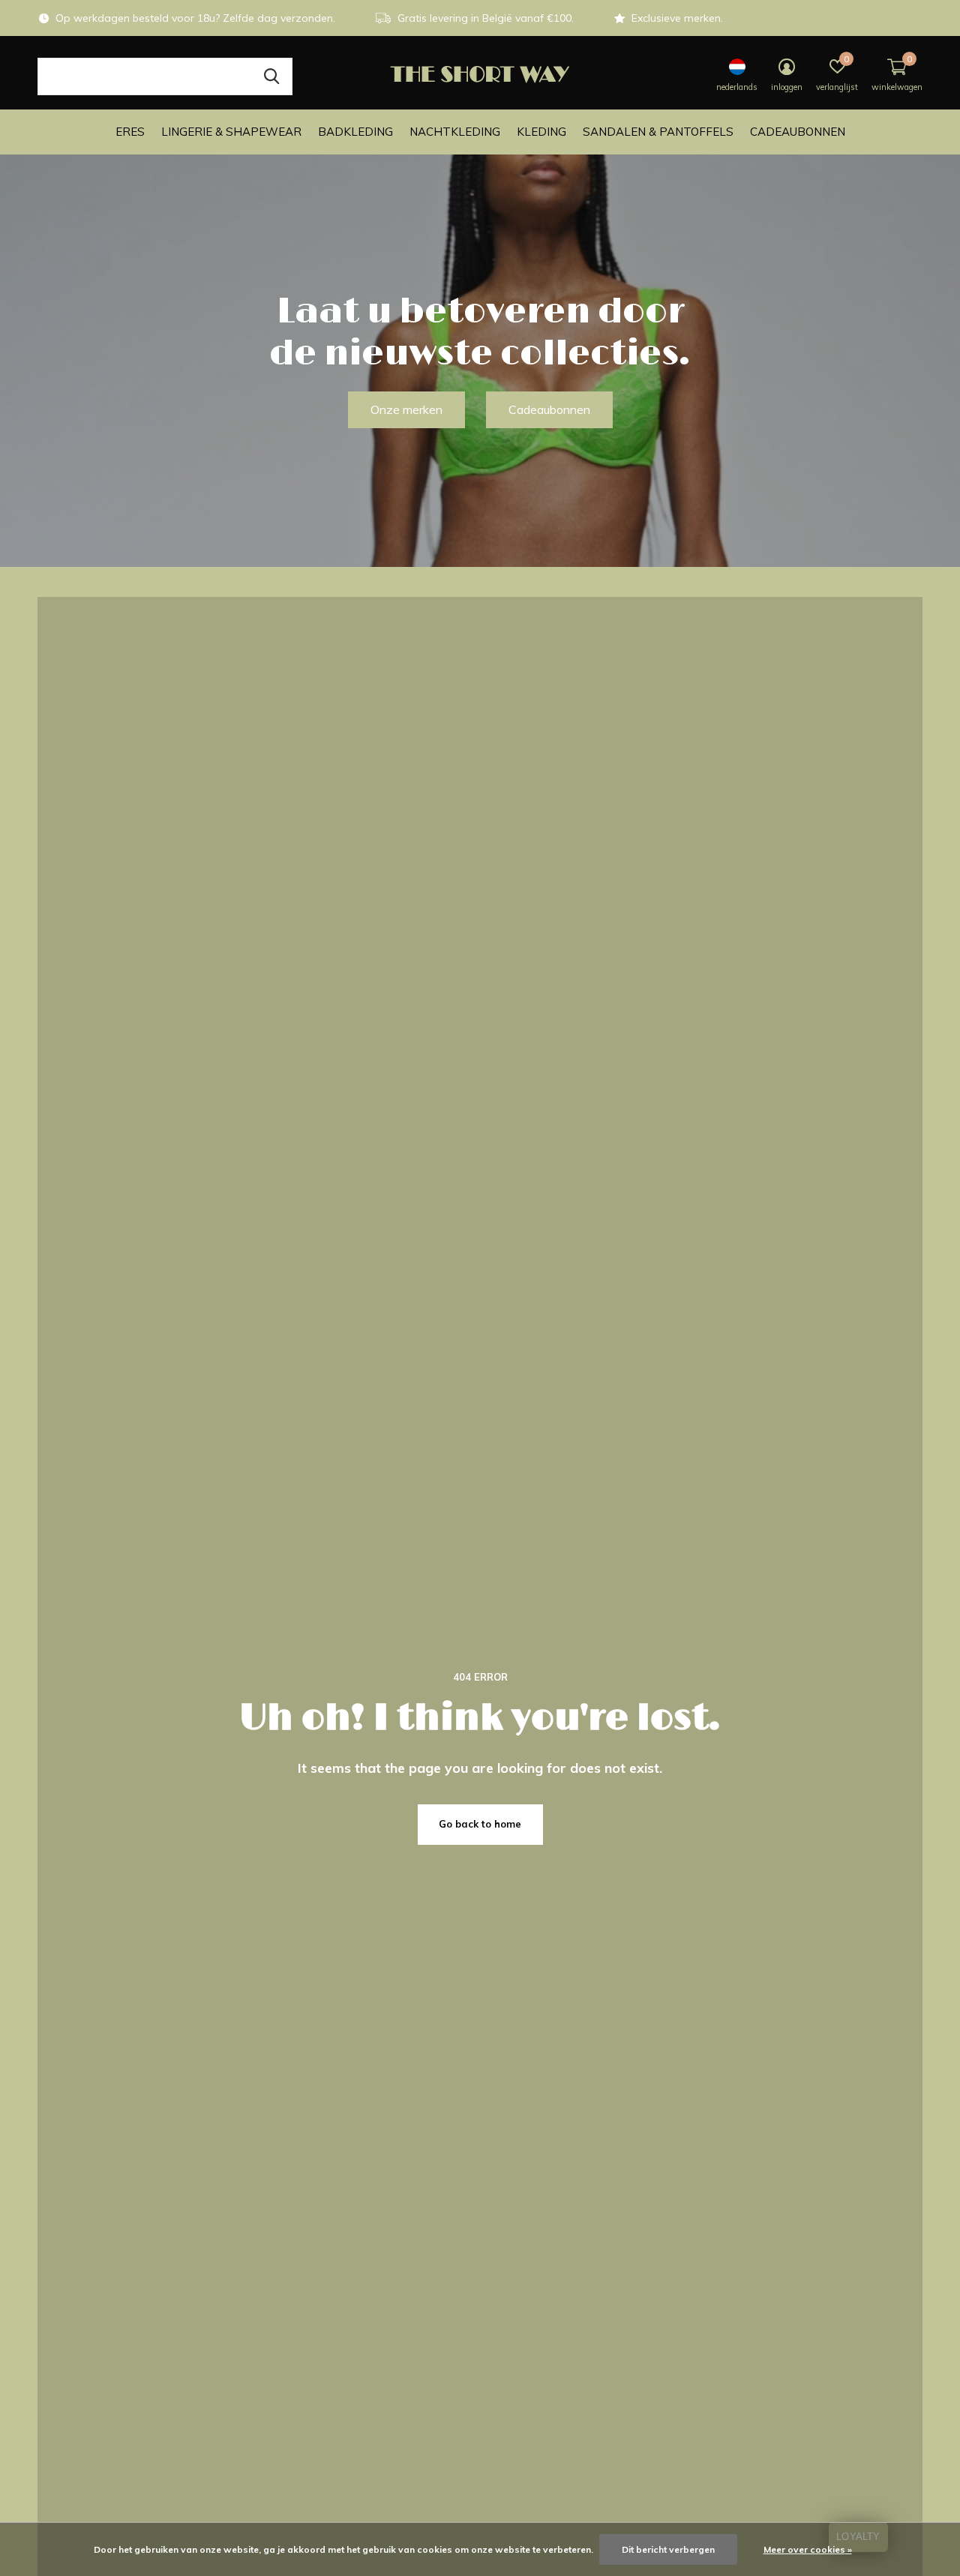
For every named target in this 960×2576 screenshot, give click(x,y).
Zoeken (271, 76)
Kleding (541, 132)
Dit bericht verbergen (668, 2549)
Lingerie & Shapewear (231, 132)
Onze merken (406, 409)
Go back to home (480, 1824)
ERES (130, 132)
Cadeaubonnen (798, 132)
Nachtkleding (455, 132)
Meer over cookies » (808, 2549)
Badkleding (355, 132)
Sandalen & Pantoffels (658, 132)
